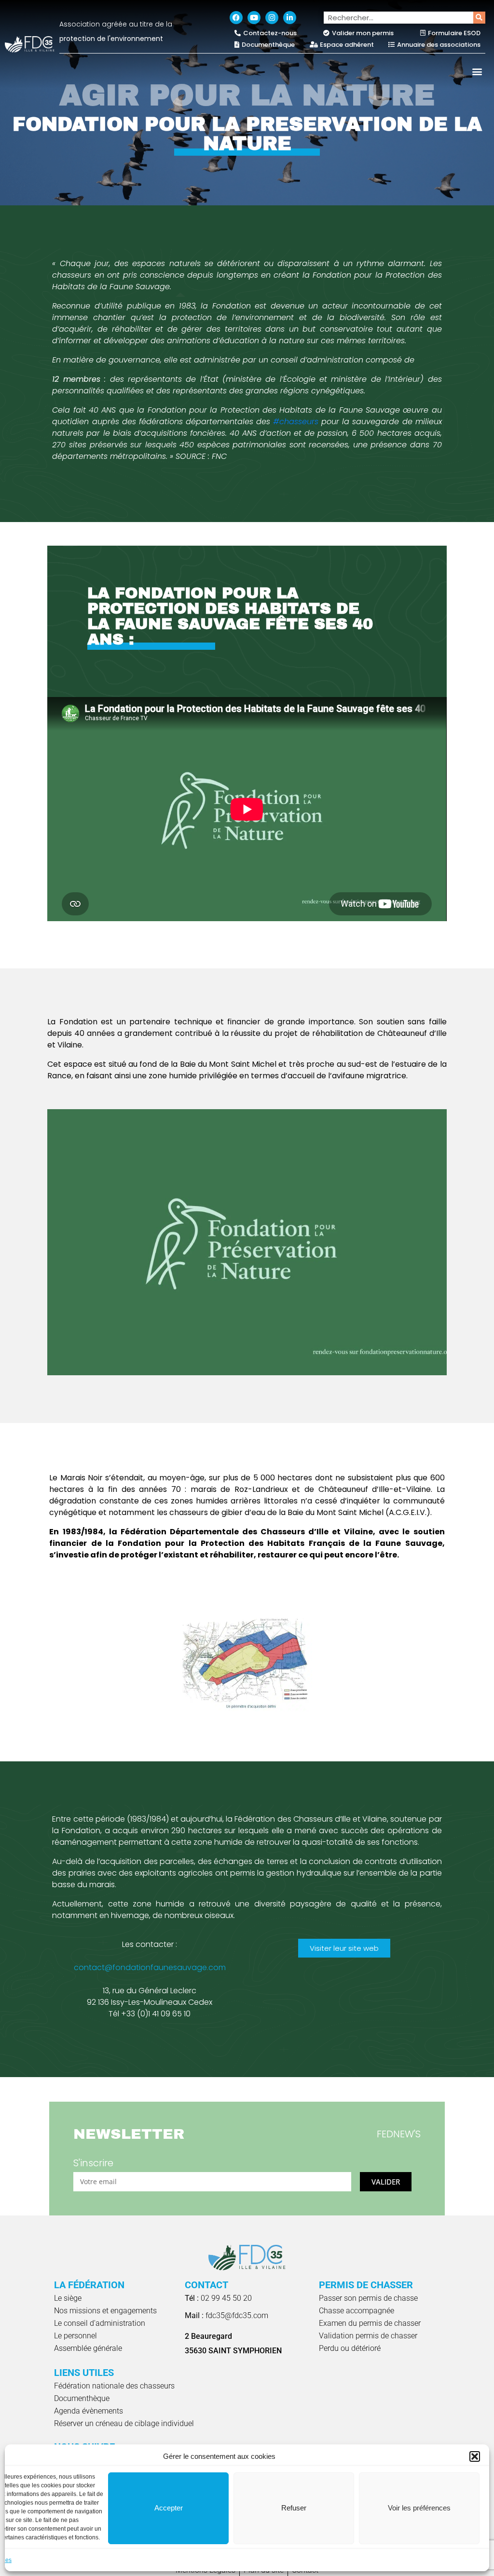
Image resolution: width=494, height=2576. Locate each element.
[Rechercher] (479, 18)
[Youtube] (254, 18)
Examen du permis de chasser (370, 2323)
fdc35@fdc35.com (226, 2315)
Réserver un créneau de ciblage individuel (124, 2423)
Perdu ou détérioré (350, 2348)
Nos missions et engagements (105, 2311)
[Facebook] (236, 18)
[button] (475, 2456)
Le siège (68, 2298)
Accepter (169, 2508)
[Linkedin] (290, 18)
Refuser (294, 2508)
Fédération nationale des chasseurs (114, 2386)
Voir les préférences (419, 2508)
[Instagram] (272, 18)
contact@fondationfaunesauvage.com (150, 1967)
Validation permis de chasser (368, 2336)
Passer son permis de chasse (368, 2298)
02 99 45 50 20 (218, 2298)
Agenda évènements (89, 2411)
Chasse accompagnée (357, 2311)
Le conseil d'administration (100, 2323)
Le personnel (75, 2336)
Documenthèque (82, 2398)
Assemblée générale (88, 2348)
